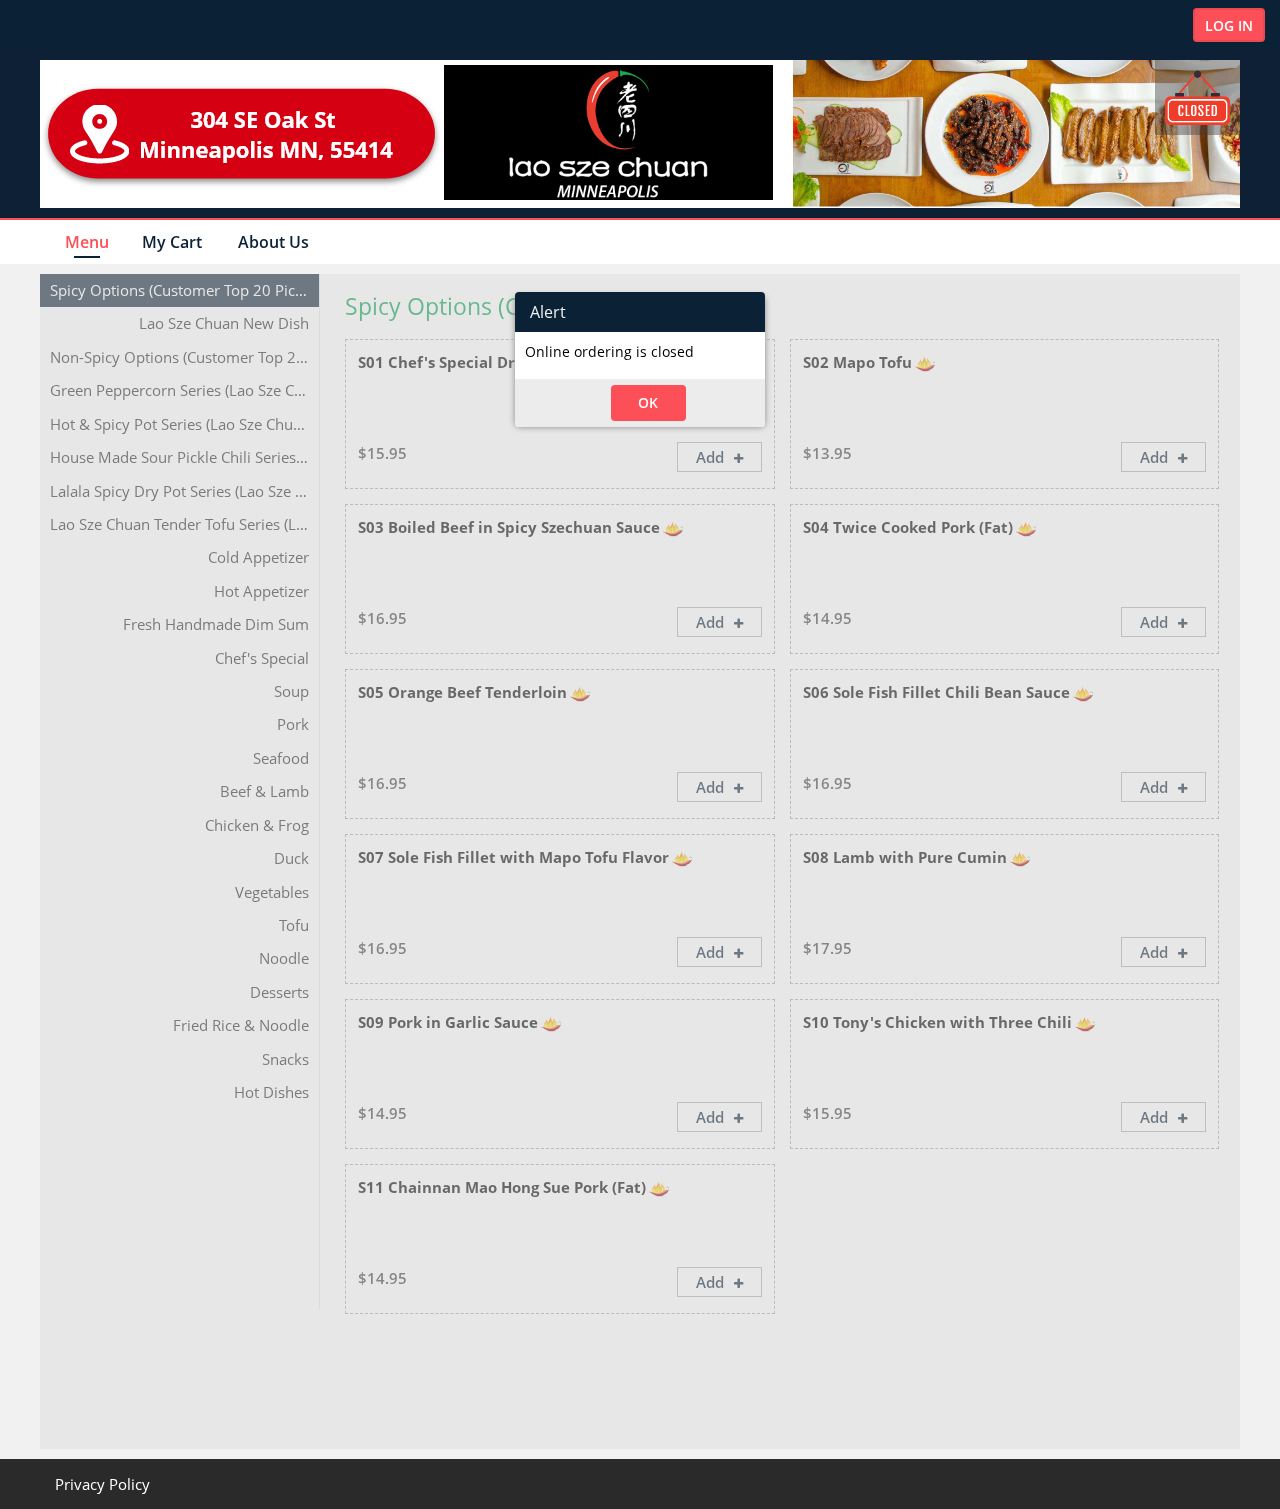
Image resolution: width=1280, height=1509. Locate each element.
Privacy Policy (102, 1484)
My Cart (172, 242)
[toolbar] (640, 312)
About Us (273, 242)
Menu (87, 242)
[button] (648, 403)
